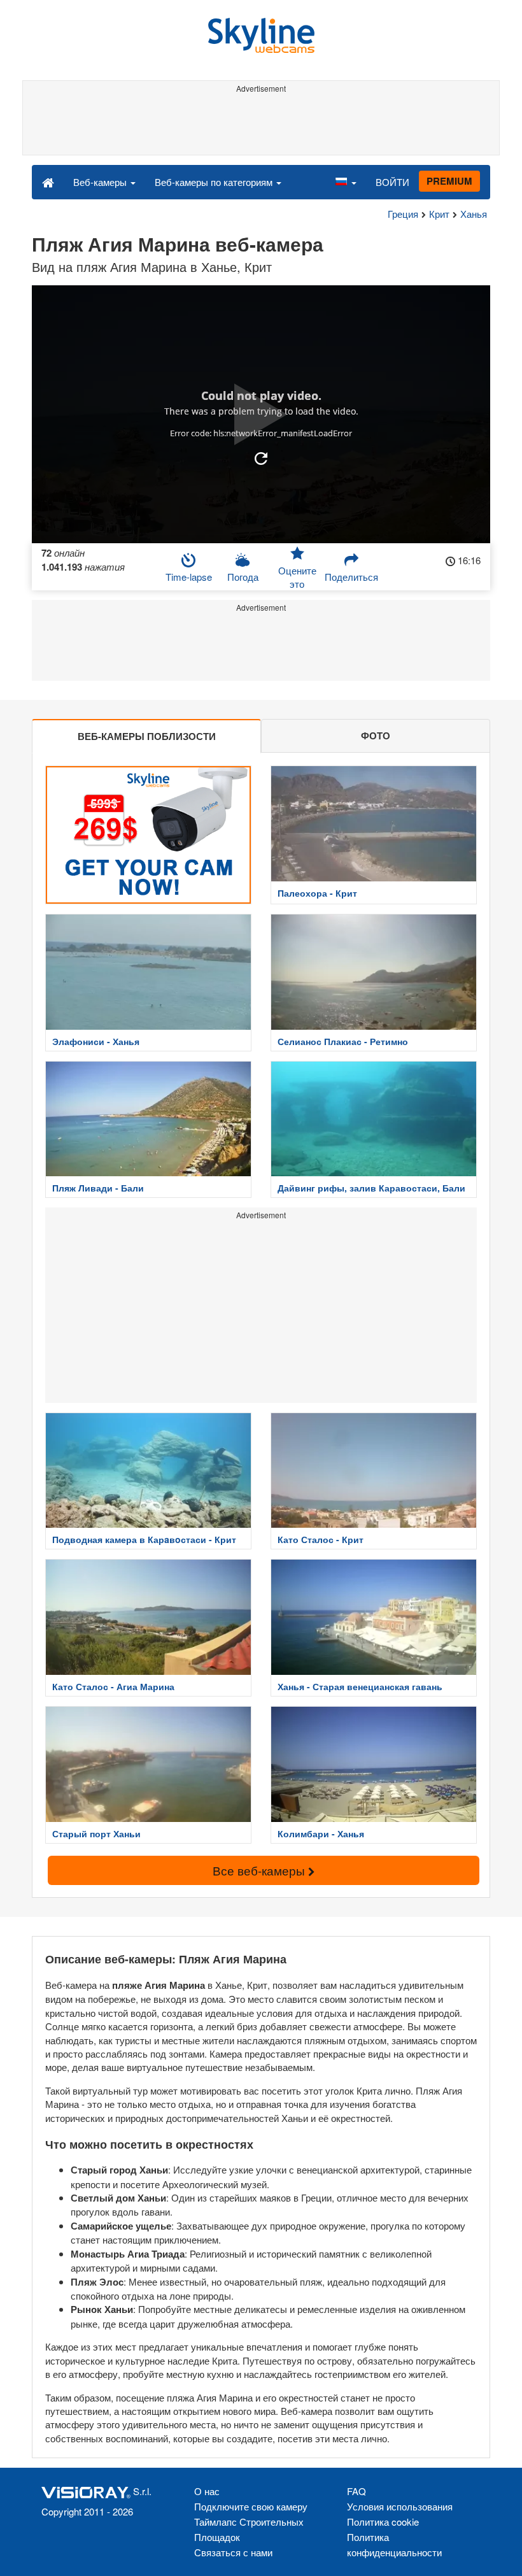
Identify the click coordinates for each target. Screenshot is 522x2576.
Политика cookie (383, 2522)
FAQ (356, 2491)
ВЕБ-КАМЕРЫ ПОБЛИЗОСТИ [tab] (147, 736)
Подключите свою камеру (251, 2506)
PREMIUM (449, 181)
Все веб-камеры (260, 1870)
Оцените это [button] (297, 577)
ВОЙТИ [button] (392, 182)
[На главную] (48, 181)
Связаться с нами (233, 2552)
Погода (243, 577)
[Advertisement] (259, 126)
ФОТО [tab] (376, 736)
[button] (346, 181)
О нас (207, 2491)
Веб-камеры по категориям (215, 182)
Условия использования (400, 2506)
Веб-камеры (101, 182)
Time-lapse (189, 577)
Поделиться (351, 577)
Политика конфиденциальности (394, 2544)
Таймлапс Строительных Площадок (249, 2529)
